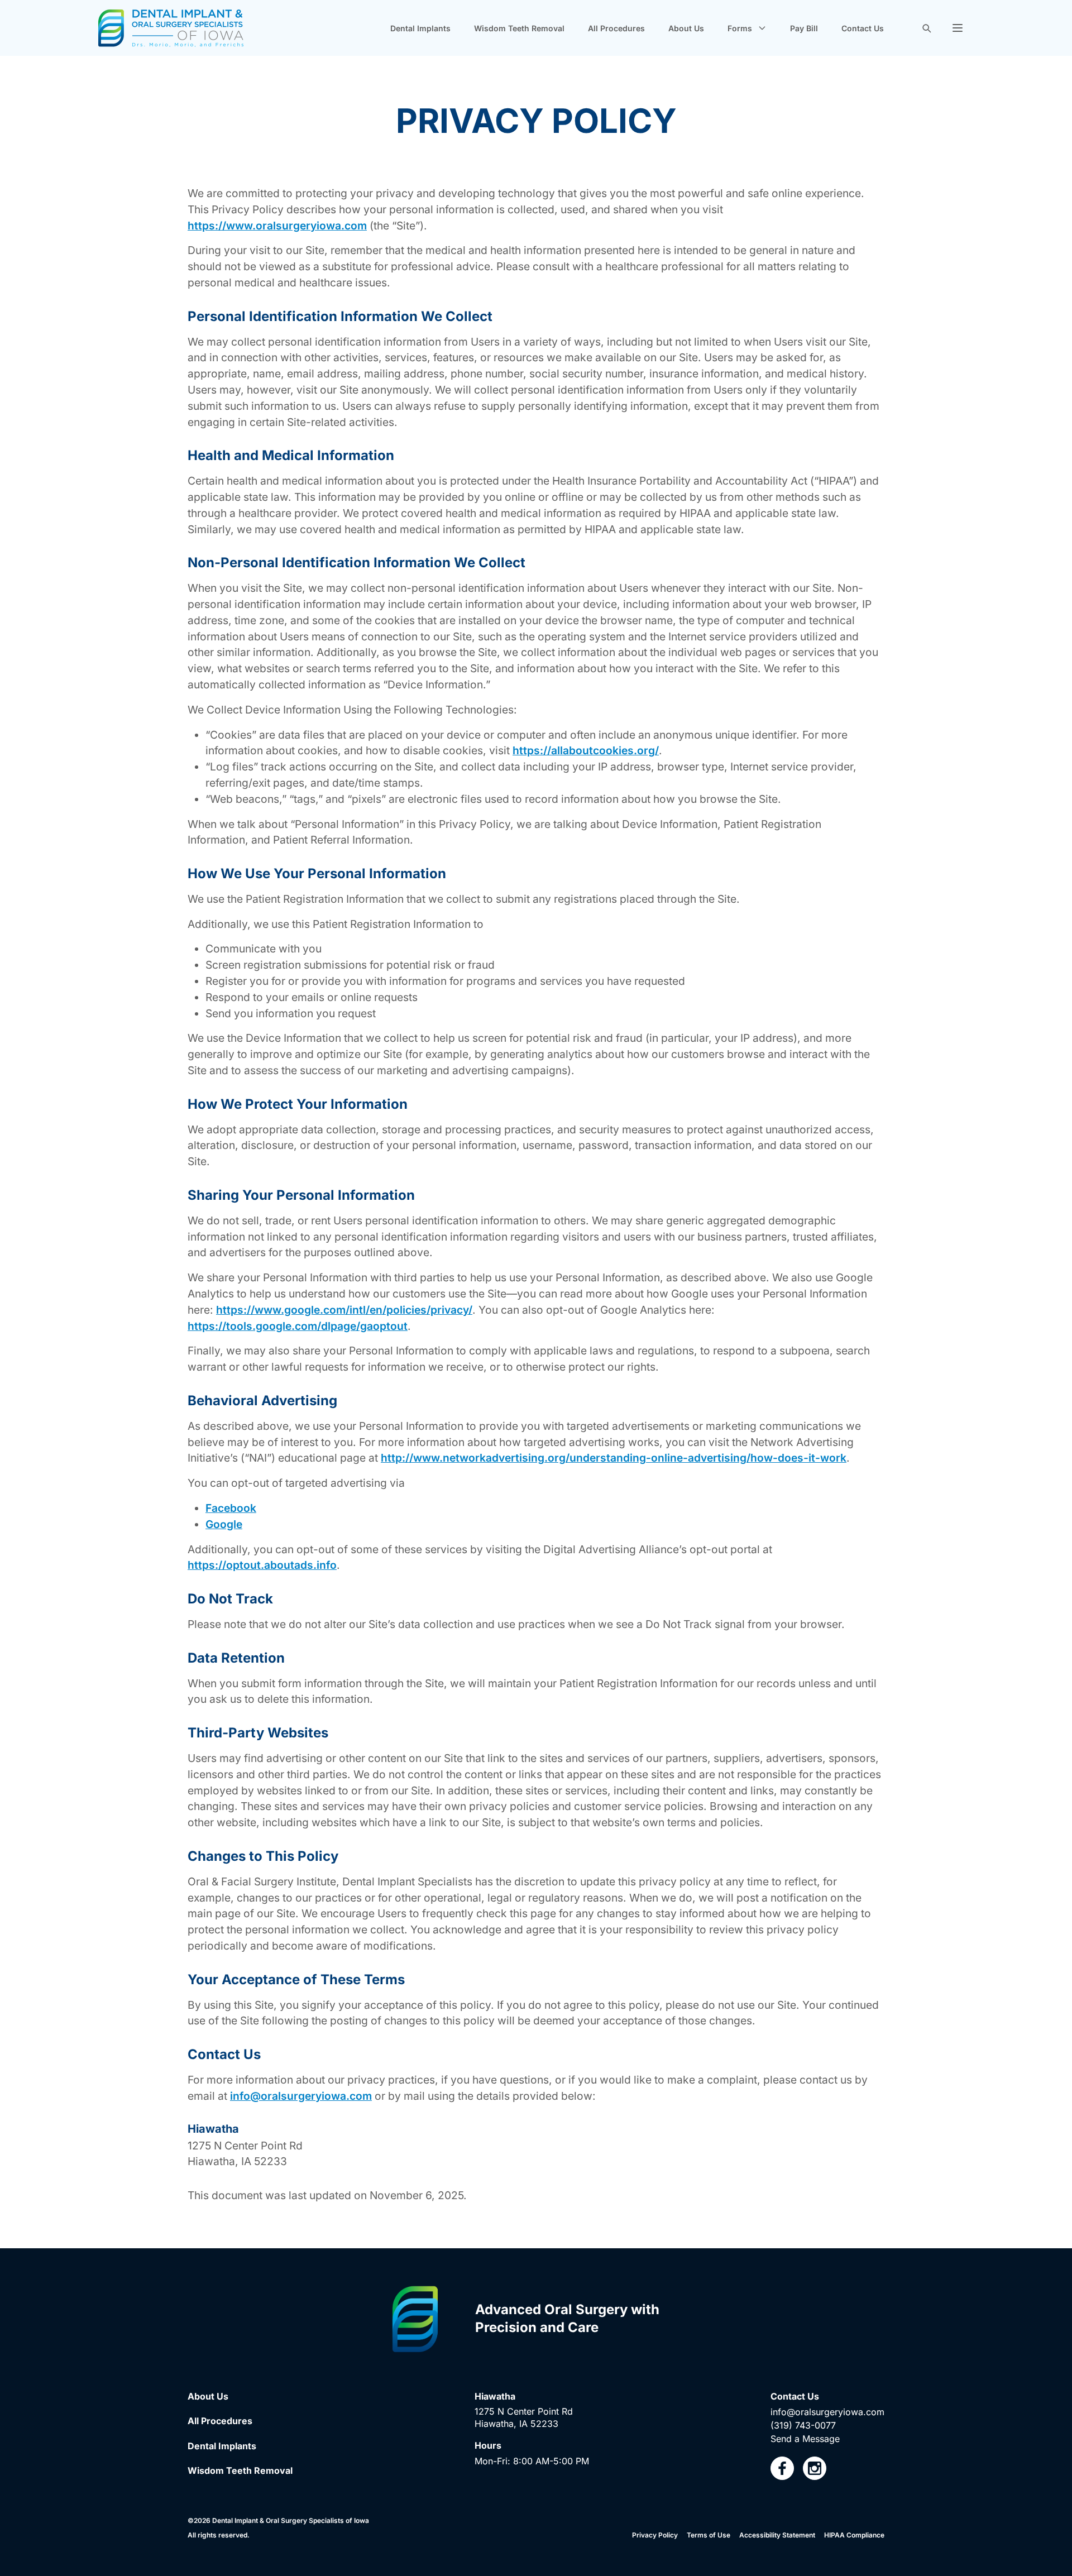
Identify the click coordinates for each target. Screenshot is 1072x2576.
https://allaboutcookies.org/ (586, 750)
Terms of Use (709, 2535)
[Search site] (926, 28)
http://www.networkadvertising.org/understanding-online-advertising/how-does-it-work (614, 1458)
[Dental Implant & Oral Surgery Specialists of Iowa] (171, 28)
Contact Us (863, 28)
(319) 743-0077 (803, 2425)
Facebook (231, 1508)
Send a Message (805, 2439)
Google (224, 1524)
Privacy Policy (655, 2535)
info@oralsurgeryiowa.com (301, 2096)
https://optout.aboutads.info (262, 1565)
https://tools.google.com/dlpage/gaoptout (298, 1326)
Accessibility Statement (777, 2535)
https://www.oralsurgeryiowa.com (277, 226)
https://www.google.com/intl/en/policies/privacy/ (344, 1310)
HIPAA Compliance (854, 2535)
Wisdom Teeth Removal (519, 28)
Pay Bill (804, 28)
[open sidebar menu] (958, 28)
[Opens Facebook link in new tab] (782, 2468)
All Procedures (616, 28)
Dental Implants (420, 28)
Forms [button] (740, 28)
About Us (686, 28)
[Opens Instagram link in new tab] (815, 2468)
